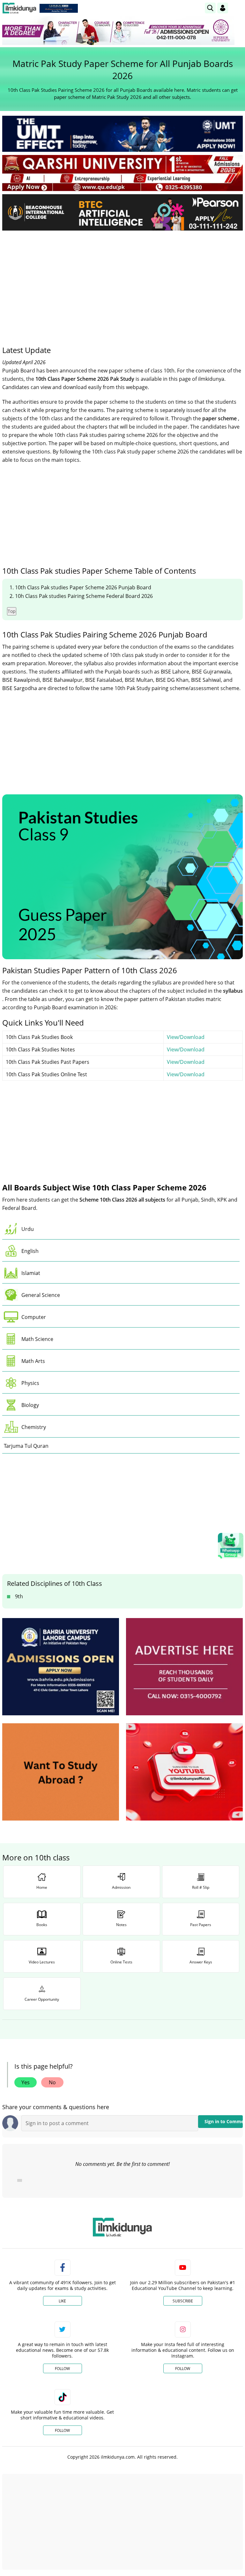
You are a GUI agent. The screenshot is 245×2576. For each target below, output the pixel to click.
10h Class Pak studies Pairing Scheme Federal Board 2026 (84, 596)
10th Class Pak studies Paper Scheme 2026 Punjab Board (83, 587)
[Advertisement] (122, 283)
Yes (26, 2082)
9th (19, 1596)
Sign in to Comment (224, 2121)
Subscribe (183, 2301)
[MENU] (238, 8)
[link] (59, 8)
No (52, 2082)
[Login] (223, 8)
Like (62, 2301)
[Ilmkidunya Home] (19, 8)
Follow (62, 2369)
